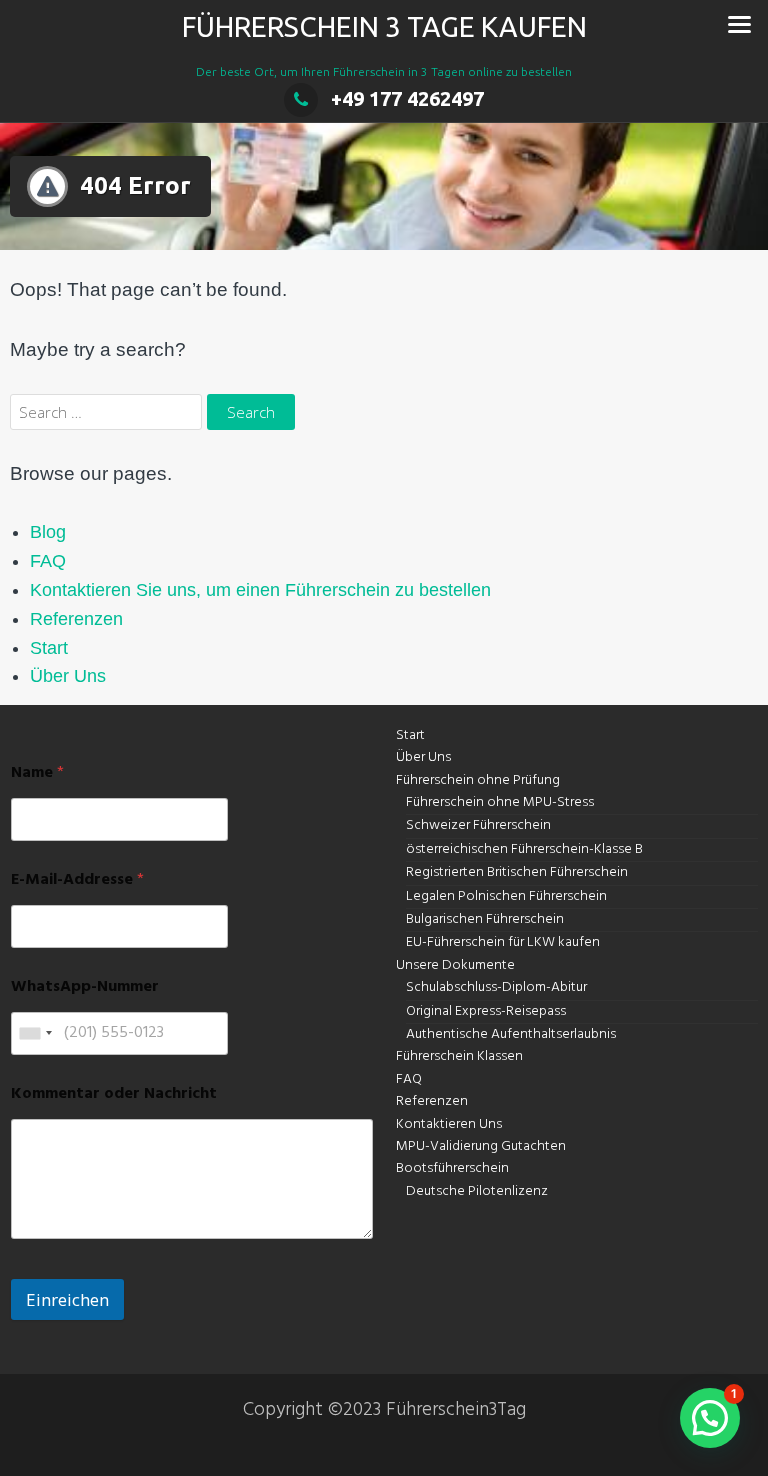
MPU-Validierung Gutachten (481, 1146)
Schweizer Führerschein (478, 825)
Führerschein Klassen (459, 1056)
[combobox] (35, 1033)
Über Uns (68, 676)
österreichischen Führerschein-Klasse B (524, 849)
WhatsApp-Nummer (85, 987)
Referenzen (76, 619)
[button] (710, 1418)
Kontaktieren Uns (449, 1124)
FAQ (48, 561)
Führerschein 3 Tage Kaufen (384, 26)
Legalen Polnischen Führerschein (506, 896)
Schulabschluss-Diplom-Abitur (496, 987)
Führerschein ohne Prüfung (478, 780)
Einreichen (67, 1299)
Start (49, 648)
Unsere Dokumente (455, 965)
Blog (48, 532)
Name (37, 773)
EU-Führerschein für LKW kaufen (503, 942)
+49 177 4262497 (407, 98)
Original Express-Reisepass (486, 1011)
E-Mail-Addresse (77, 880)
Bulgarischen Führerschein (485, 919)
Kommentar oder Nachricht (114, 1094)
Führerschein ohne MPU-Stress (500, 802)
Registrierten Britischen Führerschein (517, 872)
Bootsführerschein (452, 1168)
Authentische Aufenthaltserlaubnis (511, 1034)
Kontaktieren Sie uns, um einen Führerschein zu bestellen (260, 590)
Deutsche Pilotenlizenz (477, 1191)
